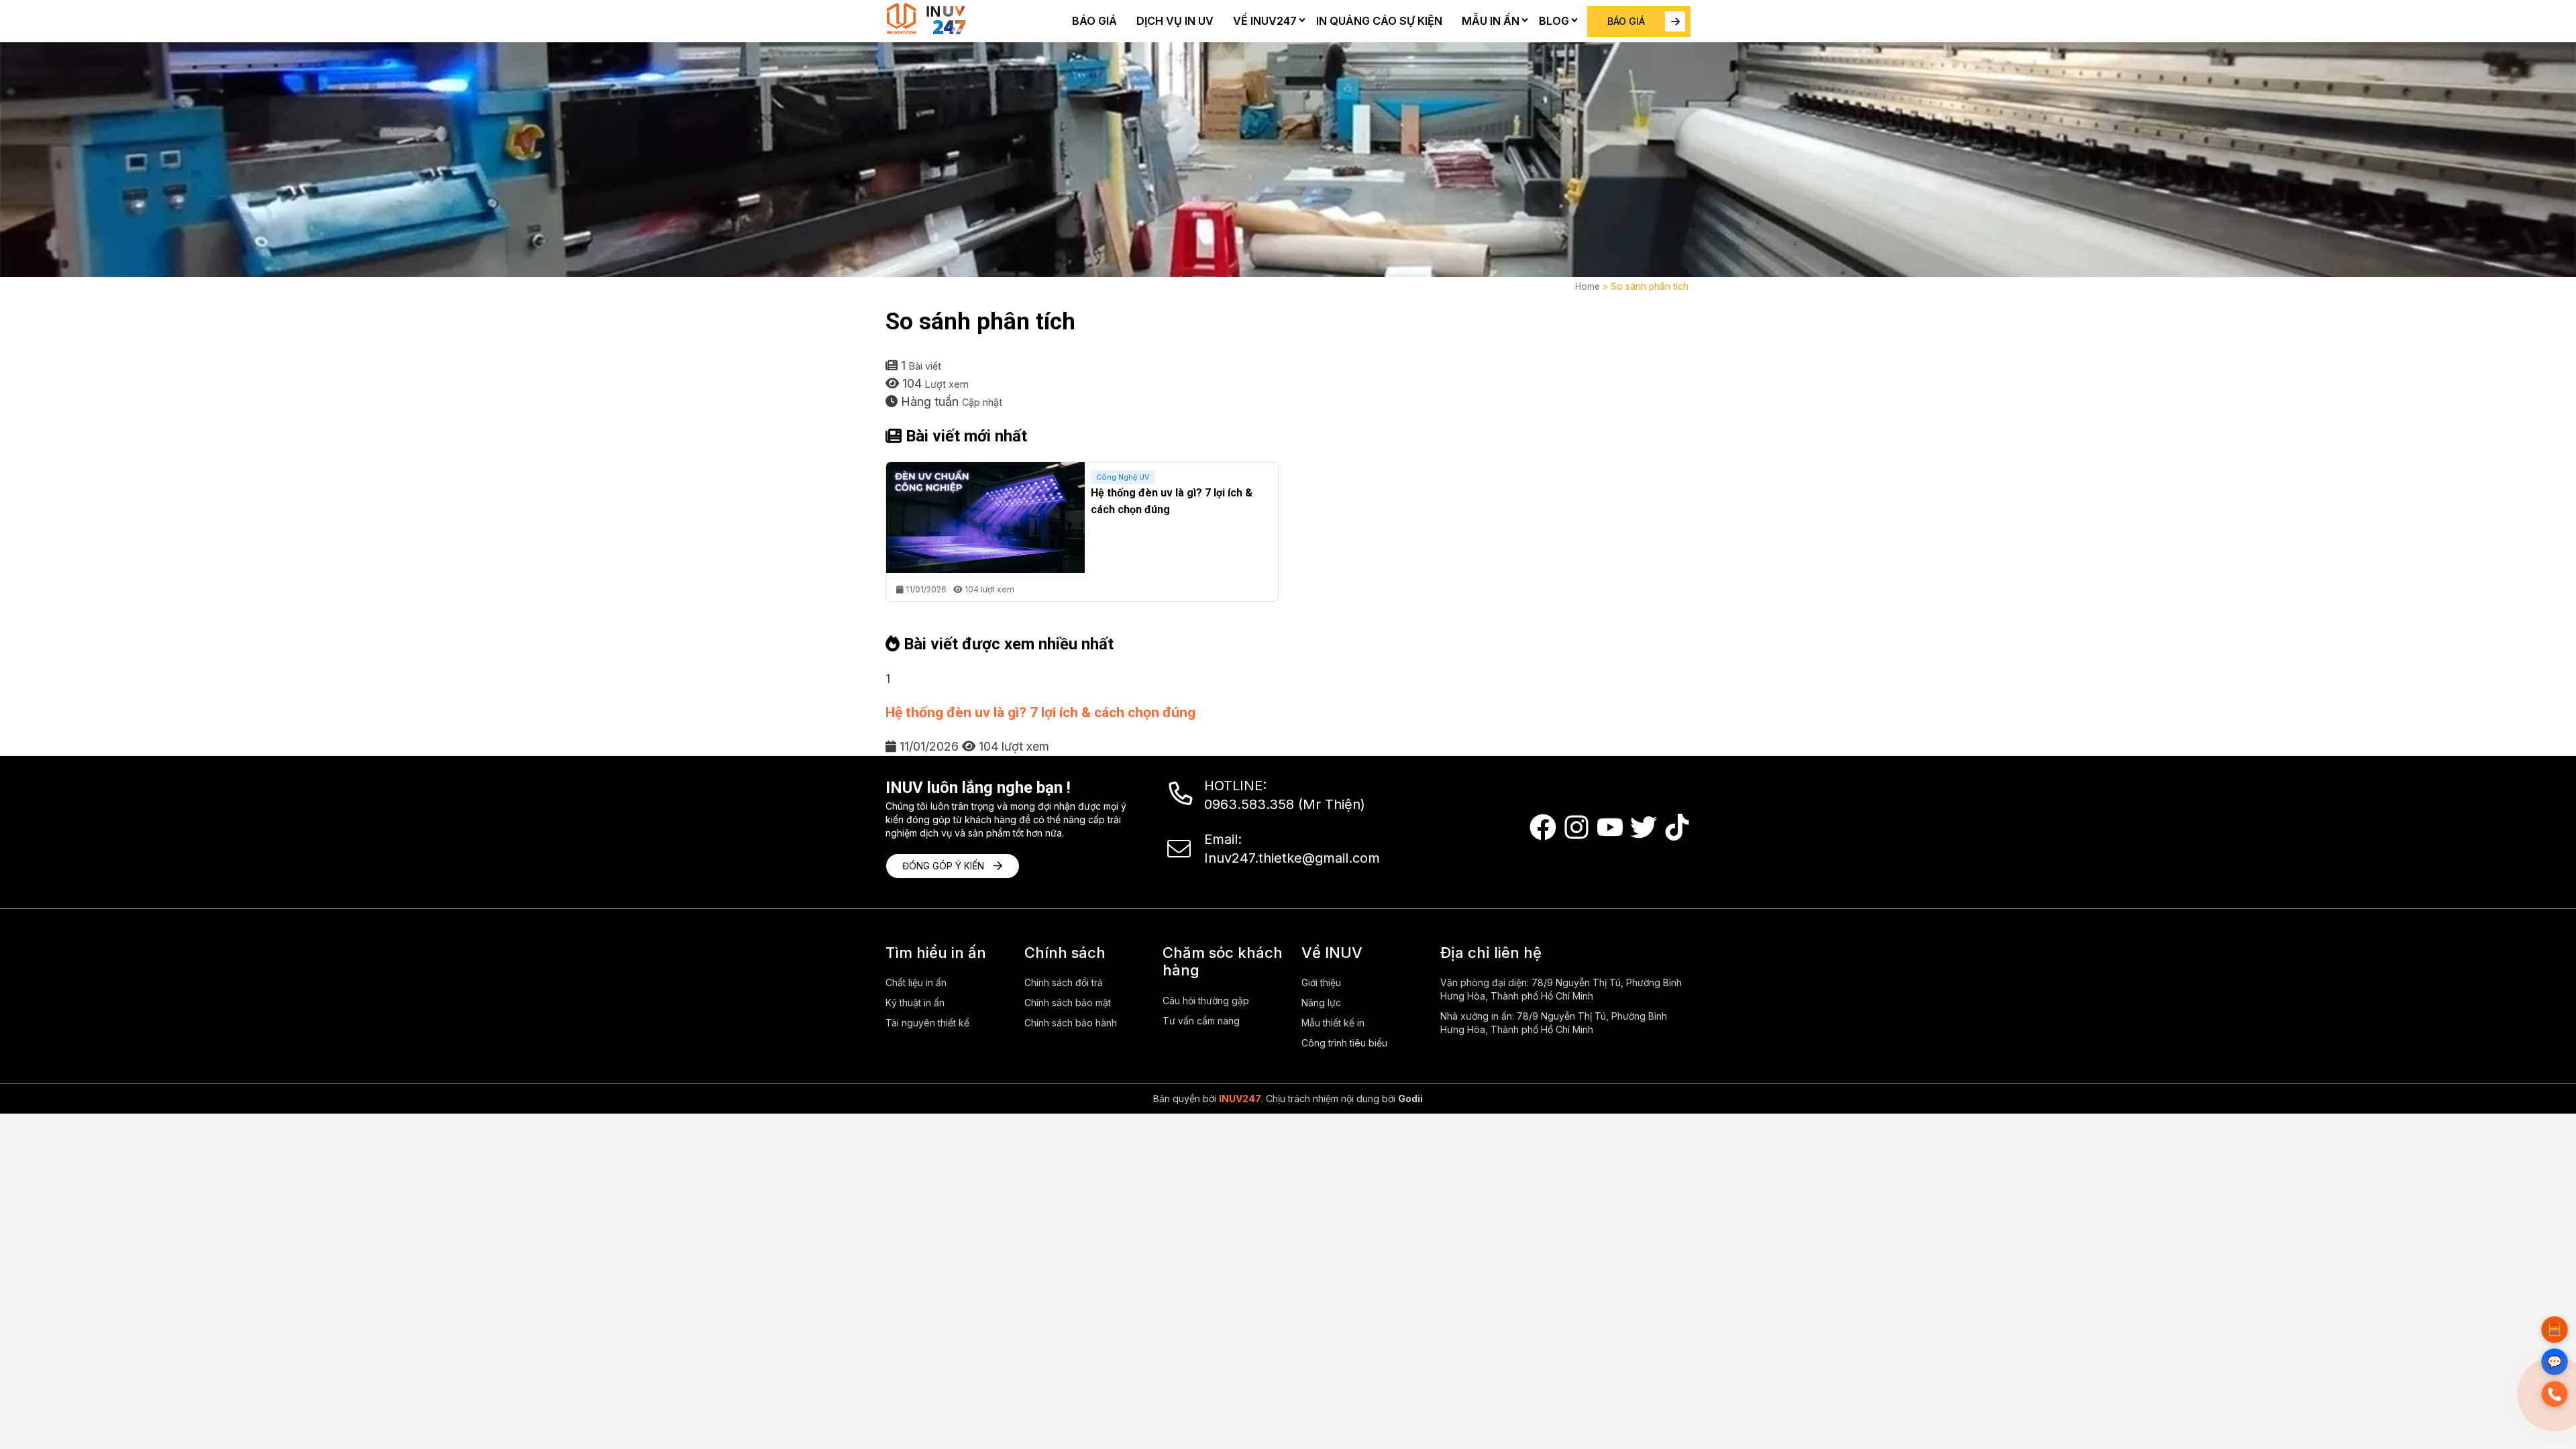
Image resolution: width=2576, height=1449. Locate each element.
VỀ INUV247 (1265, 21)
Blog (1554, 21)
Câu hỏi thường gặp (1206, 1001)
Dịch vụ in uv (1175, 21)
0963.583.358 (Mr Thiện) (1285, 804)
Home (1588, 286)
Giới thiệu (1321, 982)
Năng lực (1321, 1003)
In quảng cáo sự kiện (1379, 21)
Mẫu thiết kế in (1333, 1023)
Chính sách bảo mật (1068, 1003)
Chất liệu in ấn (916, 982)
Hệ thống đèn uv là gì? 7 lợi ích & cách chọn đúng (1040, 712)
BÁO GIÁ (1626, 21)
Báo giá (1094, 21)
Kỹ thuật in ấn (915, 1003)
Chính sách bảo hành (1071, 1023)
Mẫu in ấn (1491, 21)
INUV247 (1240, 1098)
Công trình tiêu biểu (1344, 1043)
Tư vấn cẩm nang (1201, 1021)
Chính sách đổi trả (1064, 982)
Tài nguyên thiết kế (927, 1023)
